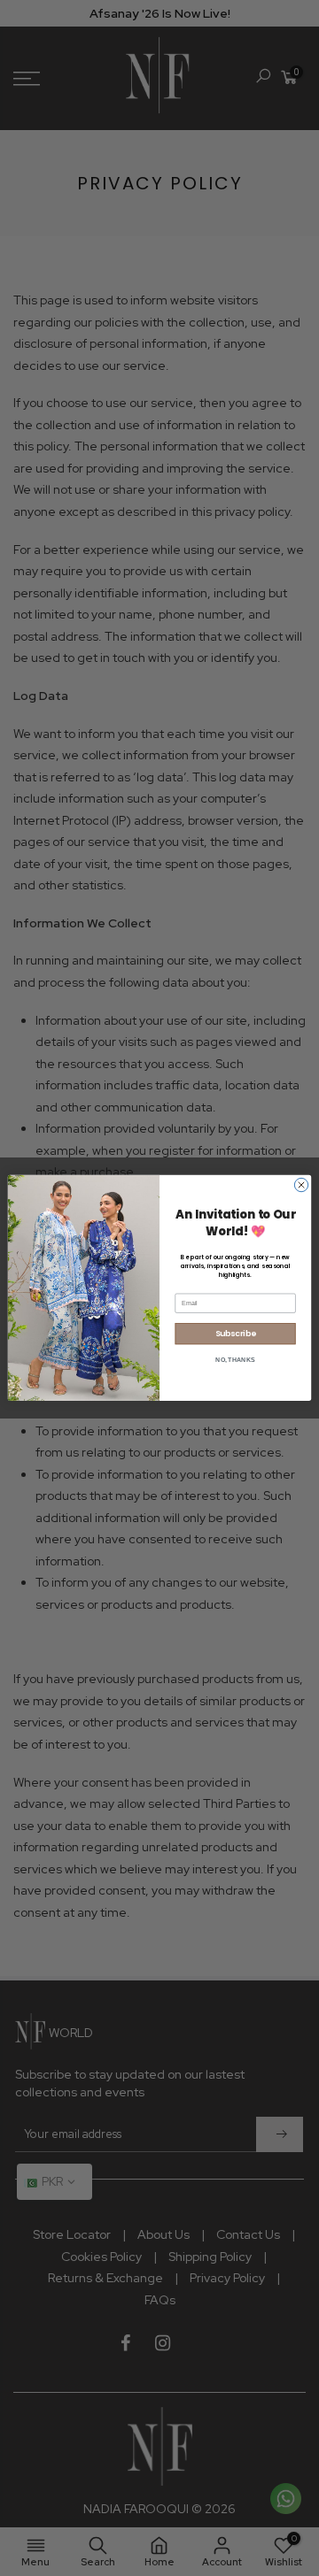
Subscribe (236, 1334)
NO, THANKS (235, 1360)
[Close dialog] (301, 1185)
